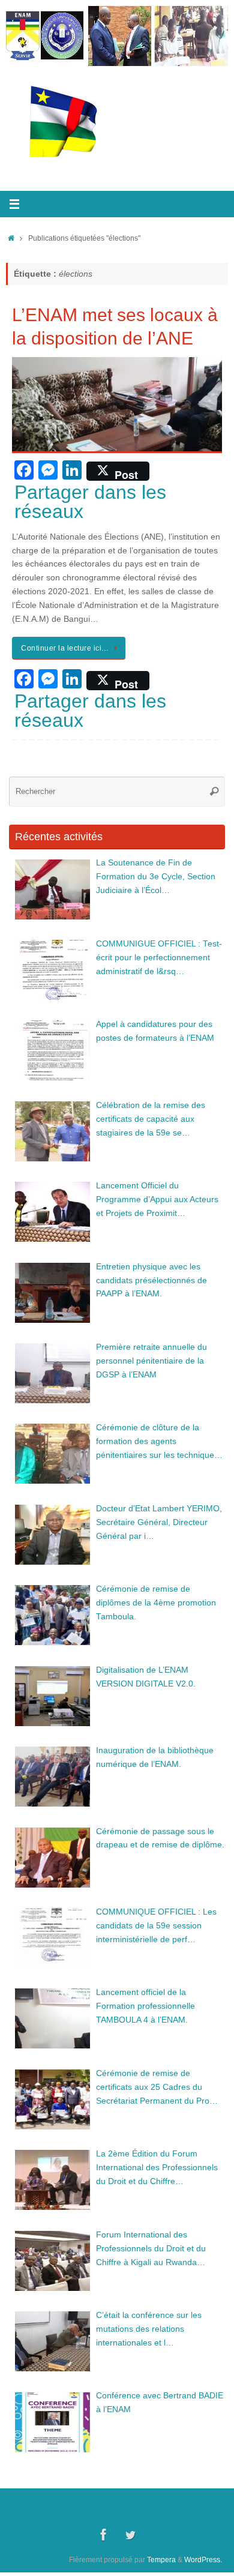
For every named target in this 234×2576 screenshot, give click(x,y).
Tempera (161, 2560)
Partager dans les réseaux (90, 502)
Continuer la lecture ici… (65, 648)
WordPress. (203, 2560)
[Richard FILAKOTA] (130, 2535)
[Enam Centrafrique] (104, 2535)
